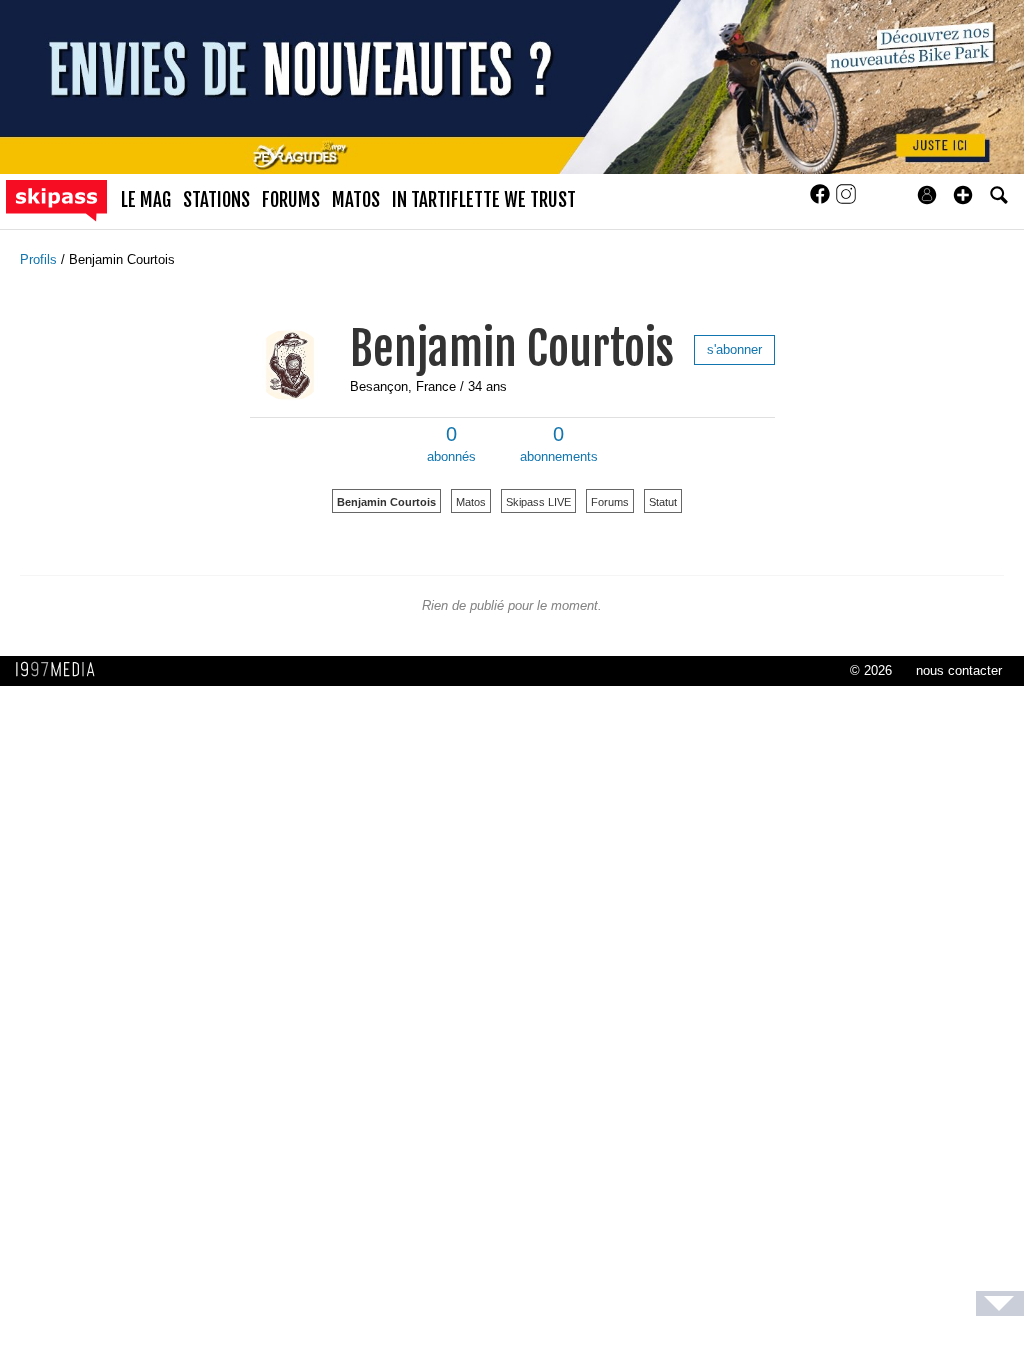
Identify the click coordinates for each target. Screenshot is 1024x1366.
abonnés (451, 444)
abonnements (559, 444)
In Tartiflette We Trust (484, 200)
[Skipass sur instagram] (846, 200)
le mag (146, 200)
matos (356, 200)
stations (216, 200)
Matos (471, 502)
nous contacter (959, 670)
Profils (40, 259)
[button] (963, 195)
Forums (610, 502)
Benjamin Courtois (122, 259)
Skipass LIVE (538, 502)
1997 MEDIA (61, 670)
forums (291, 200)
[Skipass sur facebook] (822, 200)
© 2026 (871, 670)
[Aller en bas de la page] (1000, 1303)
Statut (663, 502)
